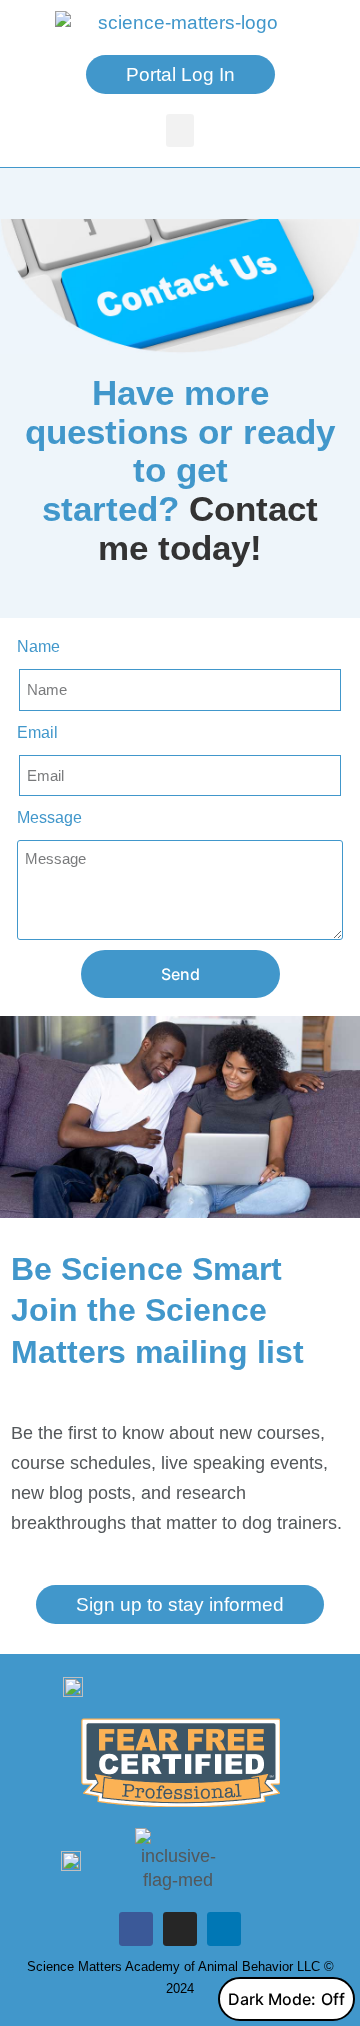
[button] (180, 130)
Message (49, 817)
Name (38, 646)
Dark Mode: (272, 1999)
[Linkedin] (224, 1929)
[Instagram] (180, 1929)
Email (37, 732)
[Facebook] (136, 1929)
